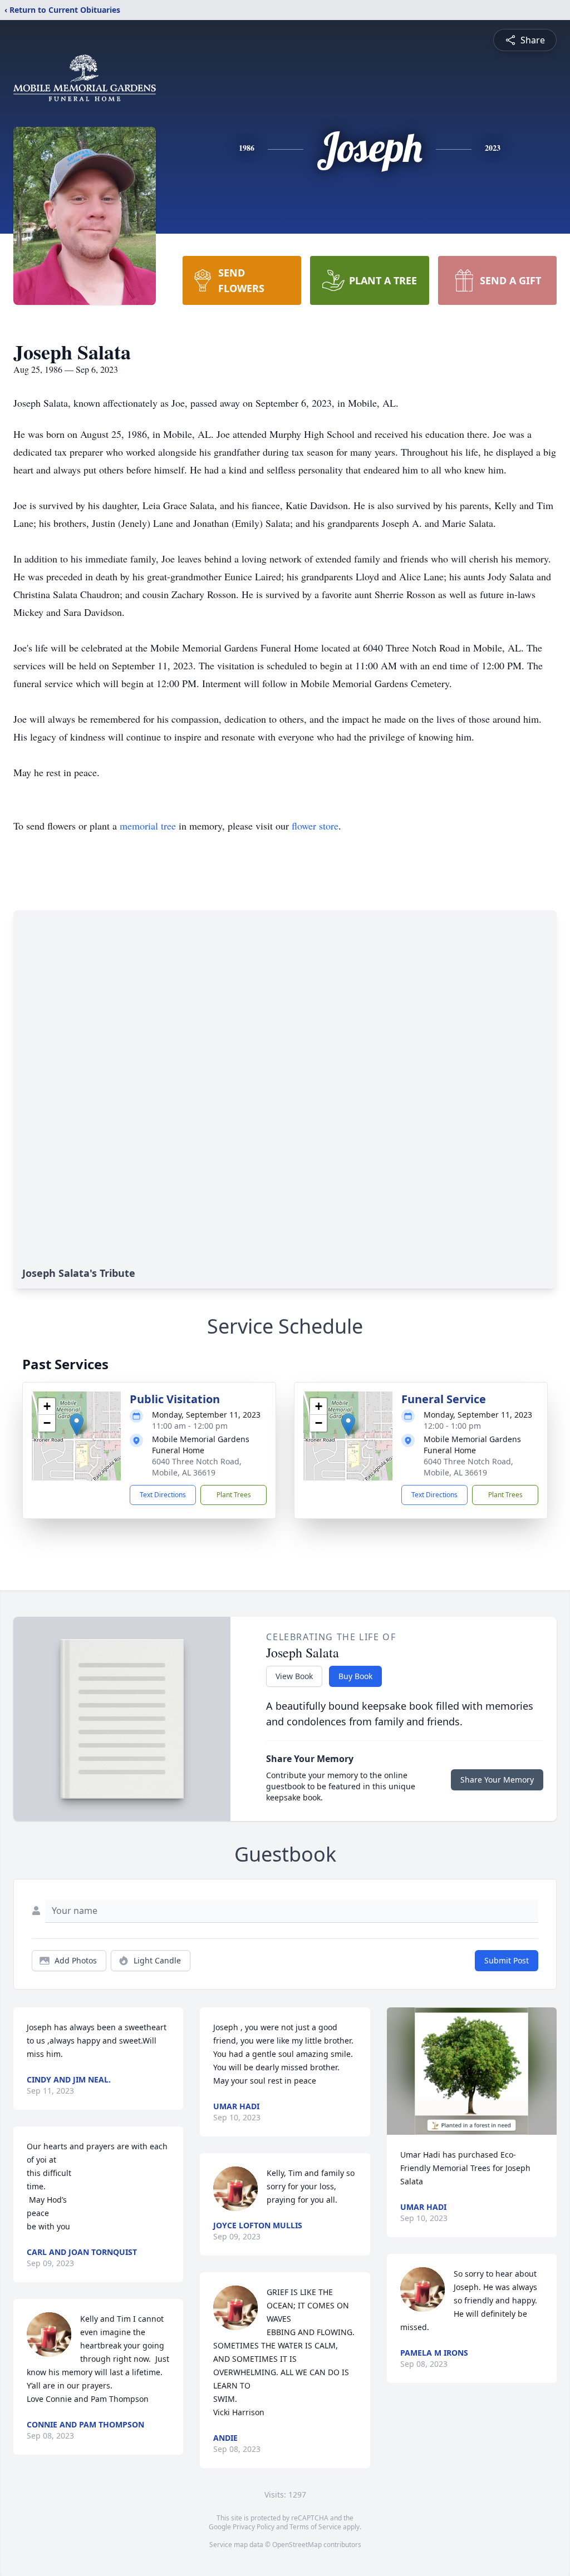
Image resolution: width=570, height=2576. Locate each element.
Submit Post (507, 1960)
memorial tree (148, 826)
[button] (77, 1425)
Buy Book (355, 1676)
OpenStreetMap (297, 2545)
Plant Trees (234, 1495)
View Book (294, 1676)
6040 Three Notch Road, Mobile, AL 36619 (197, 1467)
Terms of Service (315, 2527)
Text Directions (163, 1495)
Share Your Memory (497, 1780)
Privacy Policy (254, 2527)
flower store (315, 826)
